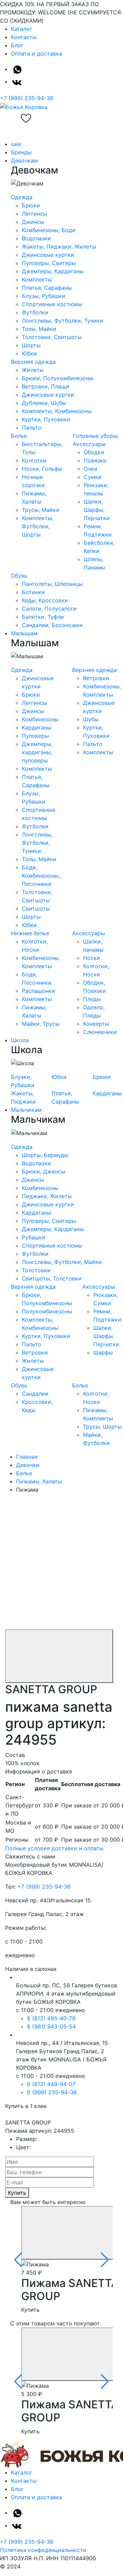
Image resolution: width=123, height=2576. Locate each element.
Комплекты (37, 279)
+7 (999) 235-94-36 (27, 98)
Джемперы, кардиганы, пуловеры (37, 752)
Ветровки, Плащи (46, 386)
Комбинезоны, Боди (49, 230)
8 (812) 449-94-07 (51, 2084)
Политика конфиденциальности (43, 2550)
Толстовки (36, 1270)
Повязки (95, 460)
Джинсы (33, 222)
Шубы (91, 719)
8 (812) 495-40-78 (51, 2018)
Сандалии (35, 1394)
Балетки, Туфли (43, 617)
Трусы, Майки (41, 510)
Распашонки (38, 991)
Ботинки (33, 592)
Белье (19, 436)
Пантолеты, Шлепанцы (52, 584)
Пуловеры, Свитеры (49, 263)
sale (16, 144)
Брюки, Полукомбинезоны (58, 378)
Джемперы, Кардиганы (53, 271)
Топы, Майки (39, 329)
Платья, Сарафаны (47, 288)
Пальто (32, 428)
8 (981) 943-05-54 (51, 2026)
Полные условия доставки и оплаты (54, 1848)
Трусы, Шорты (102, 1427)
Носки (92, 958)
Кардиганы (37, 727)
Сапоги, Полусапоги (49, 609)
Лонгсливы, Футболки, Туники (63, 321)
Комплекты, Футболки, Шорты (38, 526)
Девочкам (24, 160)
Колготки (34, 460)
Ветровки (96, 678)
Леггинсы (35, 214)
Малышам (24, 633)
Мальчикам (26, 1110)
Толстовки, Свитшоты (52, 337)
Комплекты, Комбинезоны (57, 411)
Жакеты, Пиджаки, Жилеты (59, 246)
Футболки (35, 312)
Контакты (24, 37)
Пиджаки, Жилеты (47, 1196)
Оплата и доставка (37, 53)
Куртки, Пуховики (46, 419)
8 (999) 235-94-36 (52, 2092)
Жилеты (33, 370)
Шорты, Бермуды (45, 1155)
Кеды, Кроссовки (45, 600)
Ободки (94, 452)
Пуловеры (35, 736)
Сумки (93, 477)
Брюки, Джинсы (44, 1171)
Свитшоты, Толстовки (52, 1278)
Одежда (22, 197)
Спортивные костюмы (52, 304)
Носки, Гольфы (42, 469)
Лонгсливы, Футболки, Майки (62, 1262)
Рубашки (34, 1237)
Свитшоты (36, 908)
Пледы (92, 999)
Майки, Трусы (41, 1024)
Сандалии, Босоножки (52, 625)
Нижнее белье (30, 933)
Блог (17, 45)
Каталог (22, 29)
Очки (91, 469)
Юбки (29, 353)
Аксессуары (88, 933)
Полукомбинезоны (47, 1311)
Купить (17, 2193)
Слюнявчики (100, 1032)
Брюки (31, 205)
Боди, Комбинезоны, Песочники (41, 876)
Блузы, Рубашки (44, 296)
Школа (20, 1040)
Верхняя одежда (33, 362)
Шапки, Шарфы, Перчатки (97, 510)
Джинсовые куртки (48, 255)
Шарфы (103, 1352)
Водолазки (36, 238)
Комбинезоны (40, 719)
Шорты (31, 345)
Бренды (21, 152)
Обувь (19, 576)
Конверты (96, 1024)
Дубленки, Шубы (44, 403)
